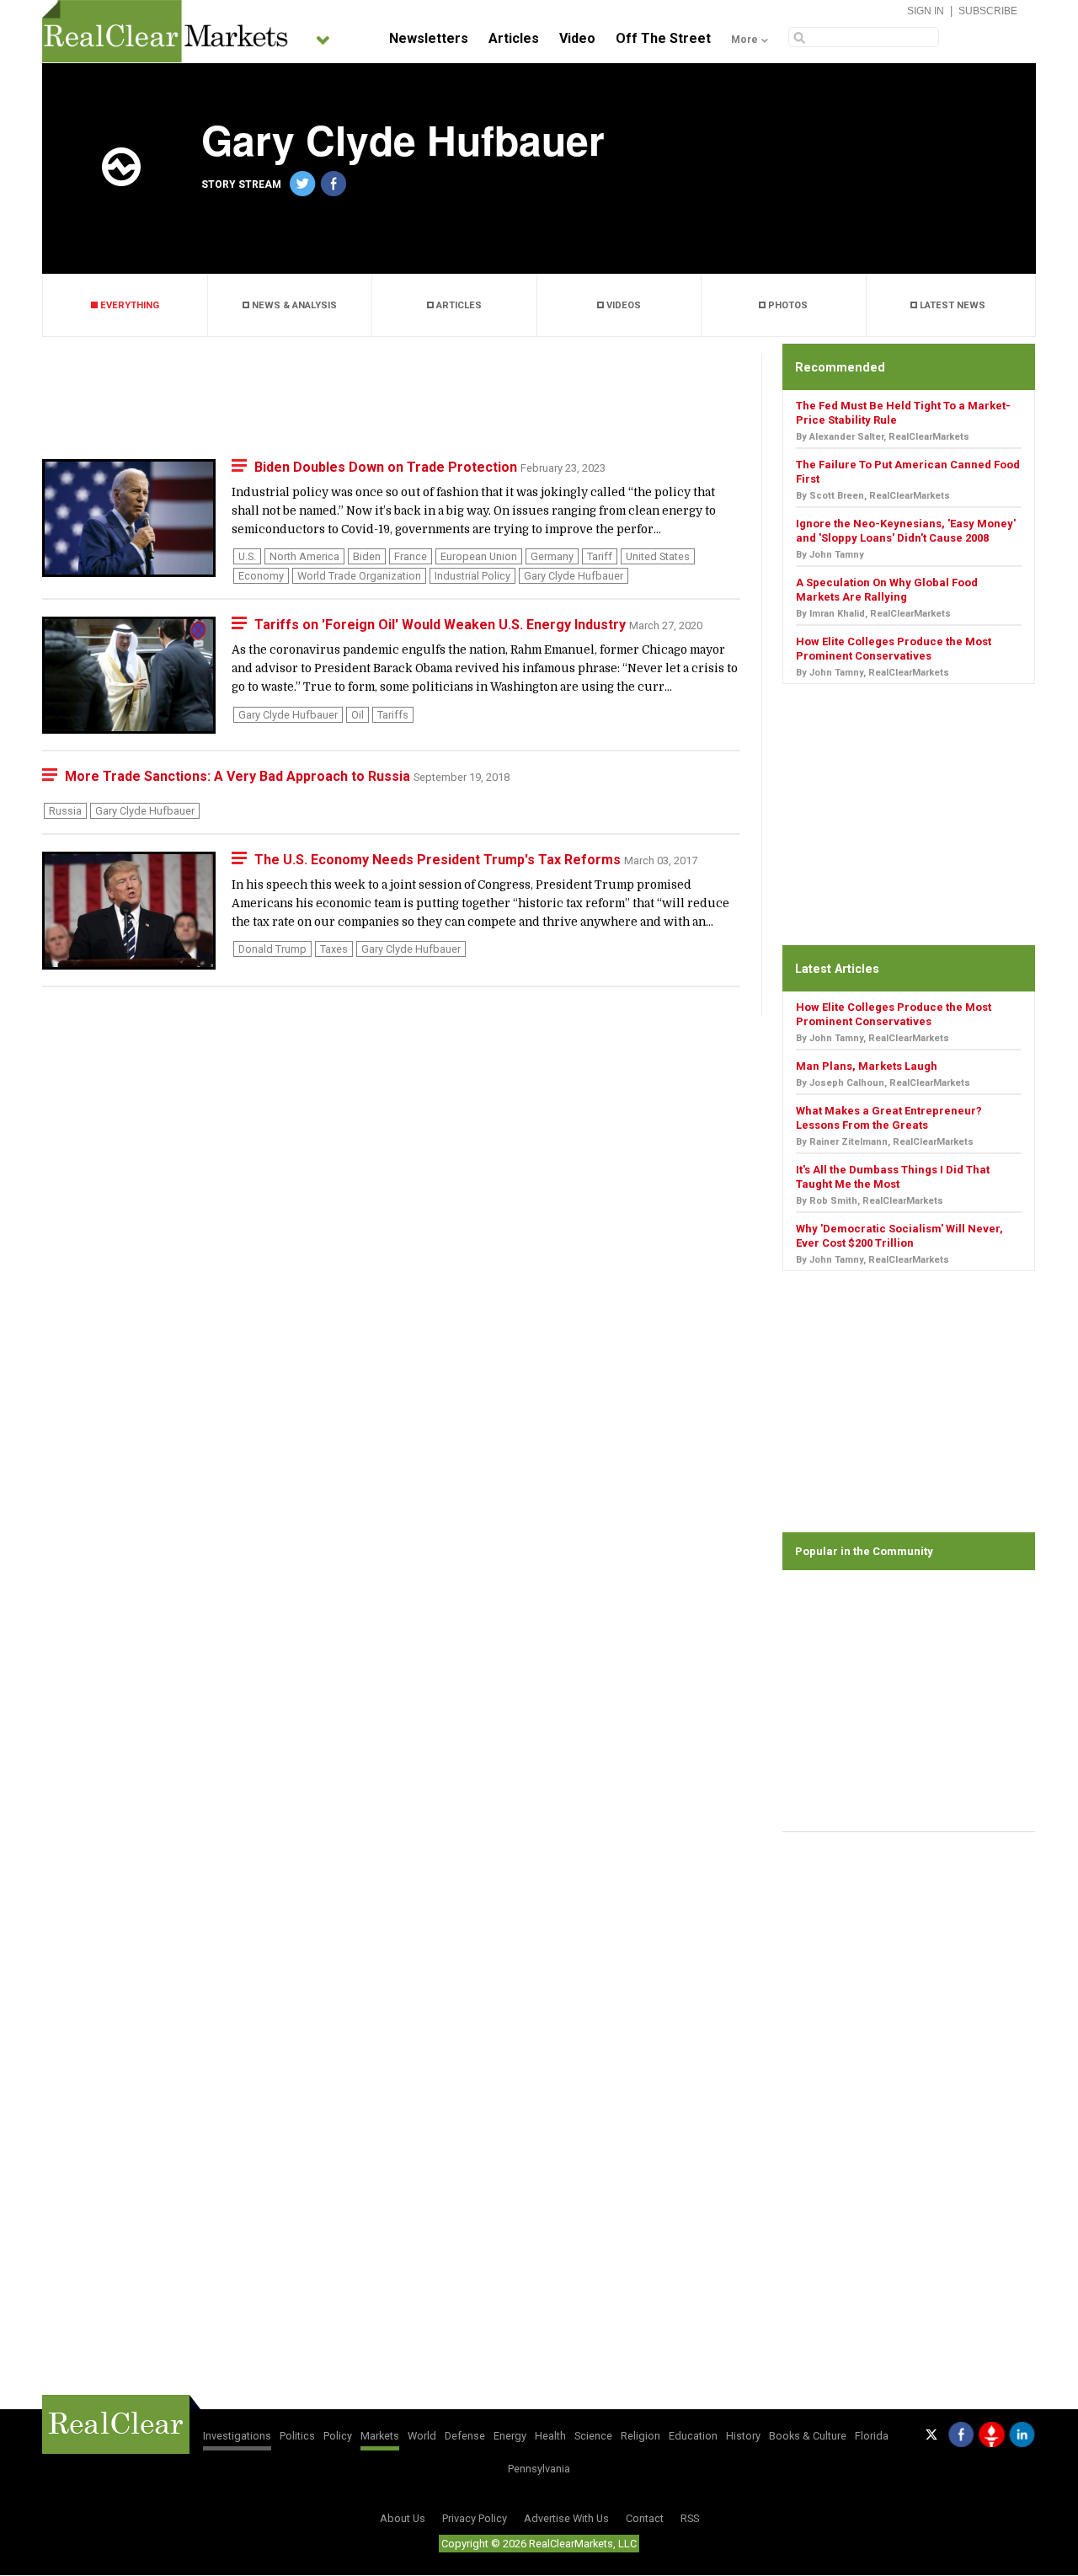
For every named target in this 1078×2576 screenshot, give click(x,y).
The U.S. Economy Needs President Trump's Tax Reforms (439, 860)
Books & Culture (808, 2436)
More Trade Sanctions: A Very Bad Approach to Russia (239, 776)
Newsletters (429, 38)
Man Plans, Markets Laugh (867, 1066)
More (744, 40)
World (422, 2436)
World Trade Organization (359, 576)
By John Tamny (830, 555)
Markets (380, 2436)
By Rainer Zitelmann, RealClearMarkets (885, 1142)
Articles (514, 38)
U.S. (247, 556)
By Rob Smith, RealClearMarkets (870, 1201)
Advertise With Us (566, 2518)
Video (577, 38)
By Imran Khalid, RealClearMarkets (873, 614)
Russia (65, 811)
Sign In (926, 11)
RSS (690, 2518)
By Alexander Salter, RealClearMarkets (883, 437)
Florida (872, 2436)
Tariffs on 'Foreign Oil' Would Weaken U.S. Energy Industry (442, 625)
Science (593, 2436)
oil (358, 715)
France (411, 556)
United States (658, 556)
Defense (465, 2436)
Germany (552, 556)
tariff (600, 556)
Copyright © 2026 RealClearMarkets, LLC (539, 2544)
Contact (645, 2518)
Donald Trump (272, 949)
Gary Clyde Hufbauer (574, 576)
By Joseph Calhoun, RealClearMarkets (883, 1083)
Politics (297, 2436)
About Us (403, 2518)
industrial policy (472, 576)
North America (304, 556)
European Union (479, 556)
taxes (334, 949)
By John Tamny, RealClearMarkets (873, 673)
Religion (640, 2436)
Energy (510, 2436)
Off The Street (663, 38)
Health (550, 2436)
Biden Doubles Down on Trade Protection (387, 467)
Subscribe (988, 11)
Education (693, 2436)
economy (261, 576)
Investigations (237, 2436)
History (743, 2436)
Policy (338, 2436)
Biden (367, 556)
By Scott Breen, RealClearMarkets (873, 496)
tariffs (393, 715)
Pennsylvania (539, 2469)
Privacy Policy (475, 2518)
